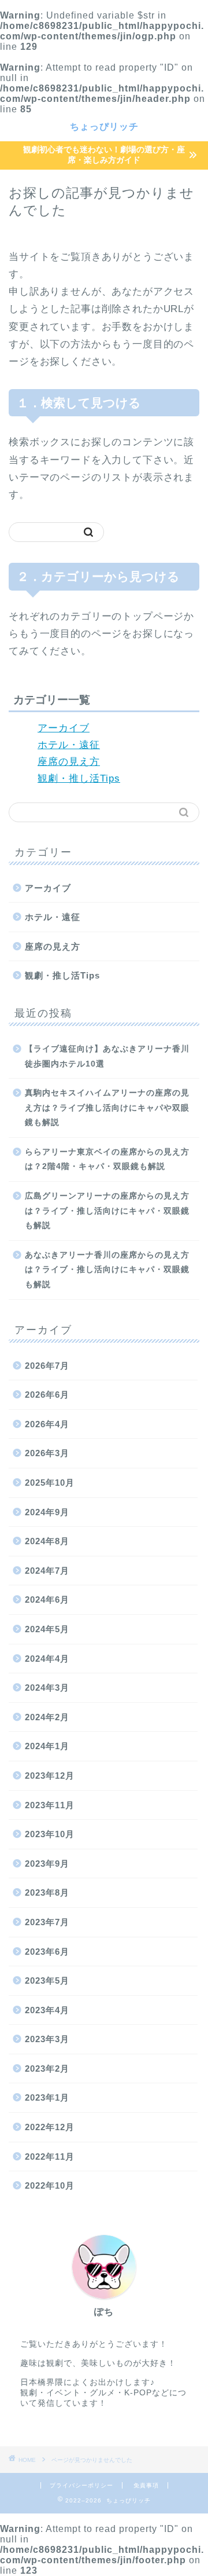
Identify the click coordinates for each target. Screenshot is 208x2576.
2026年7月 (47, 1366)
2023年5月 (47, 1980)
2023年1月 (47, 2097)
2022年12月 (50, 2127)
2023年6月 (47, 1952)
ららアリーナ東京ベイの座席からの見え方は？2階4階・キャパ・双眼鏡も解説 (107, 1159)
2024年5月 (47, 1629)
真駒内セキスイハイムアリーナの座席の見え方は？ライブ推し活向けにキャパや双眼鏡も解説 (107, 1108)
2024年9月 (47, 1512)
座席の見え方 (69, 762)
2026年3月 (47, 1453)
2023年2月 (47, 2069)
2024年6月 (47, 1600)
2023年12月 (50, 1776)
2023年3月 (47, 2039)
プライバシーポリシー (81, 2485)
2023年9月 (47, 1864)
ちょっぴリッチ (104, 126)
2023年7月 (47, 1922)
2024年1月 (47, 1746)
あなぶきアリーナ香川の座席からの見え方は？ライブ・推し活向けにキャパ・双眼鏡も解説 (107, 1270)
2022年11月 (50, 2157)
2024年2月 (47, 1717)
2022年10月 (50, 2185)
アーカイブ (64, 728)
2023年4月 (47, 2010)
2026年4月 (47, 1424)
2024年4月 (47, 1659)
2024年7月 (47, 1571)
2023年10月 (50, 1834)
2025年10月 (50, 1483)
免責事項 (146, 2485)
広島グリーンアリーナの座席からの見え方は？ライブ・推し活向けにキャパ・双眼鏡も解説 (107, 1211)
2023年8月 (47, 1892)
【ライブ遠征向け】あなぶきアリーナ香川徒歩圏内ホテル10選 (107, 1056)
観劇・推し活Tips (79, 778)
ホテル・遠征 (69, 745)
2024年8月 (47, 1541)
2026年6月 (47, 1395)
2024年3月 (47, 1688)
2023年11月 (50, 1805)
